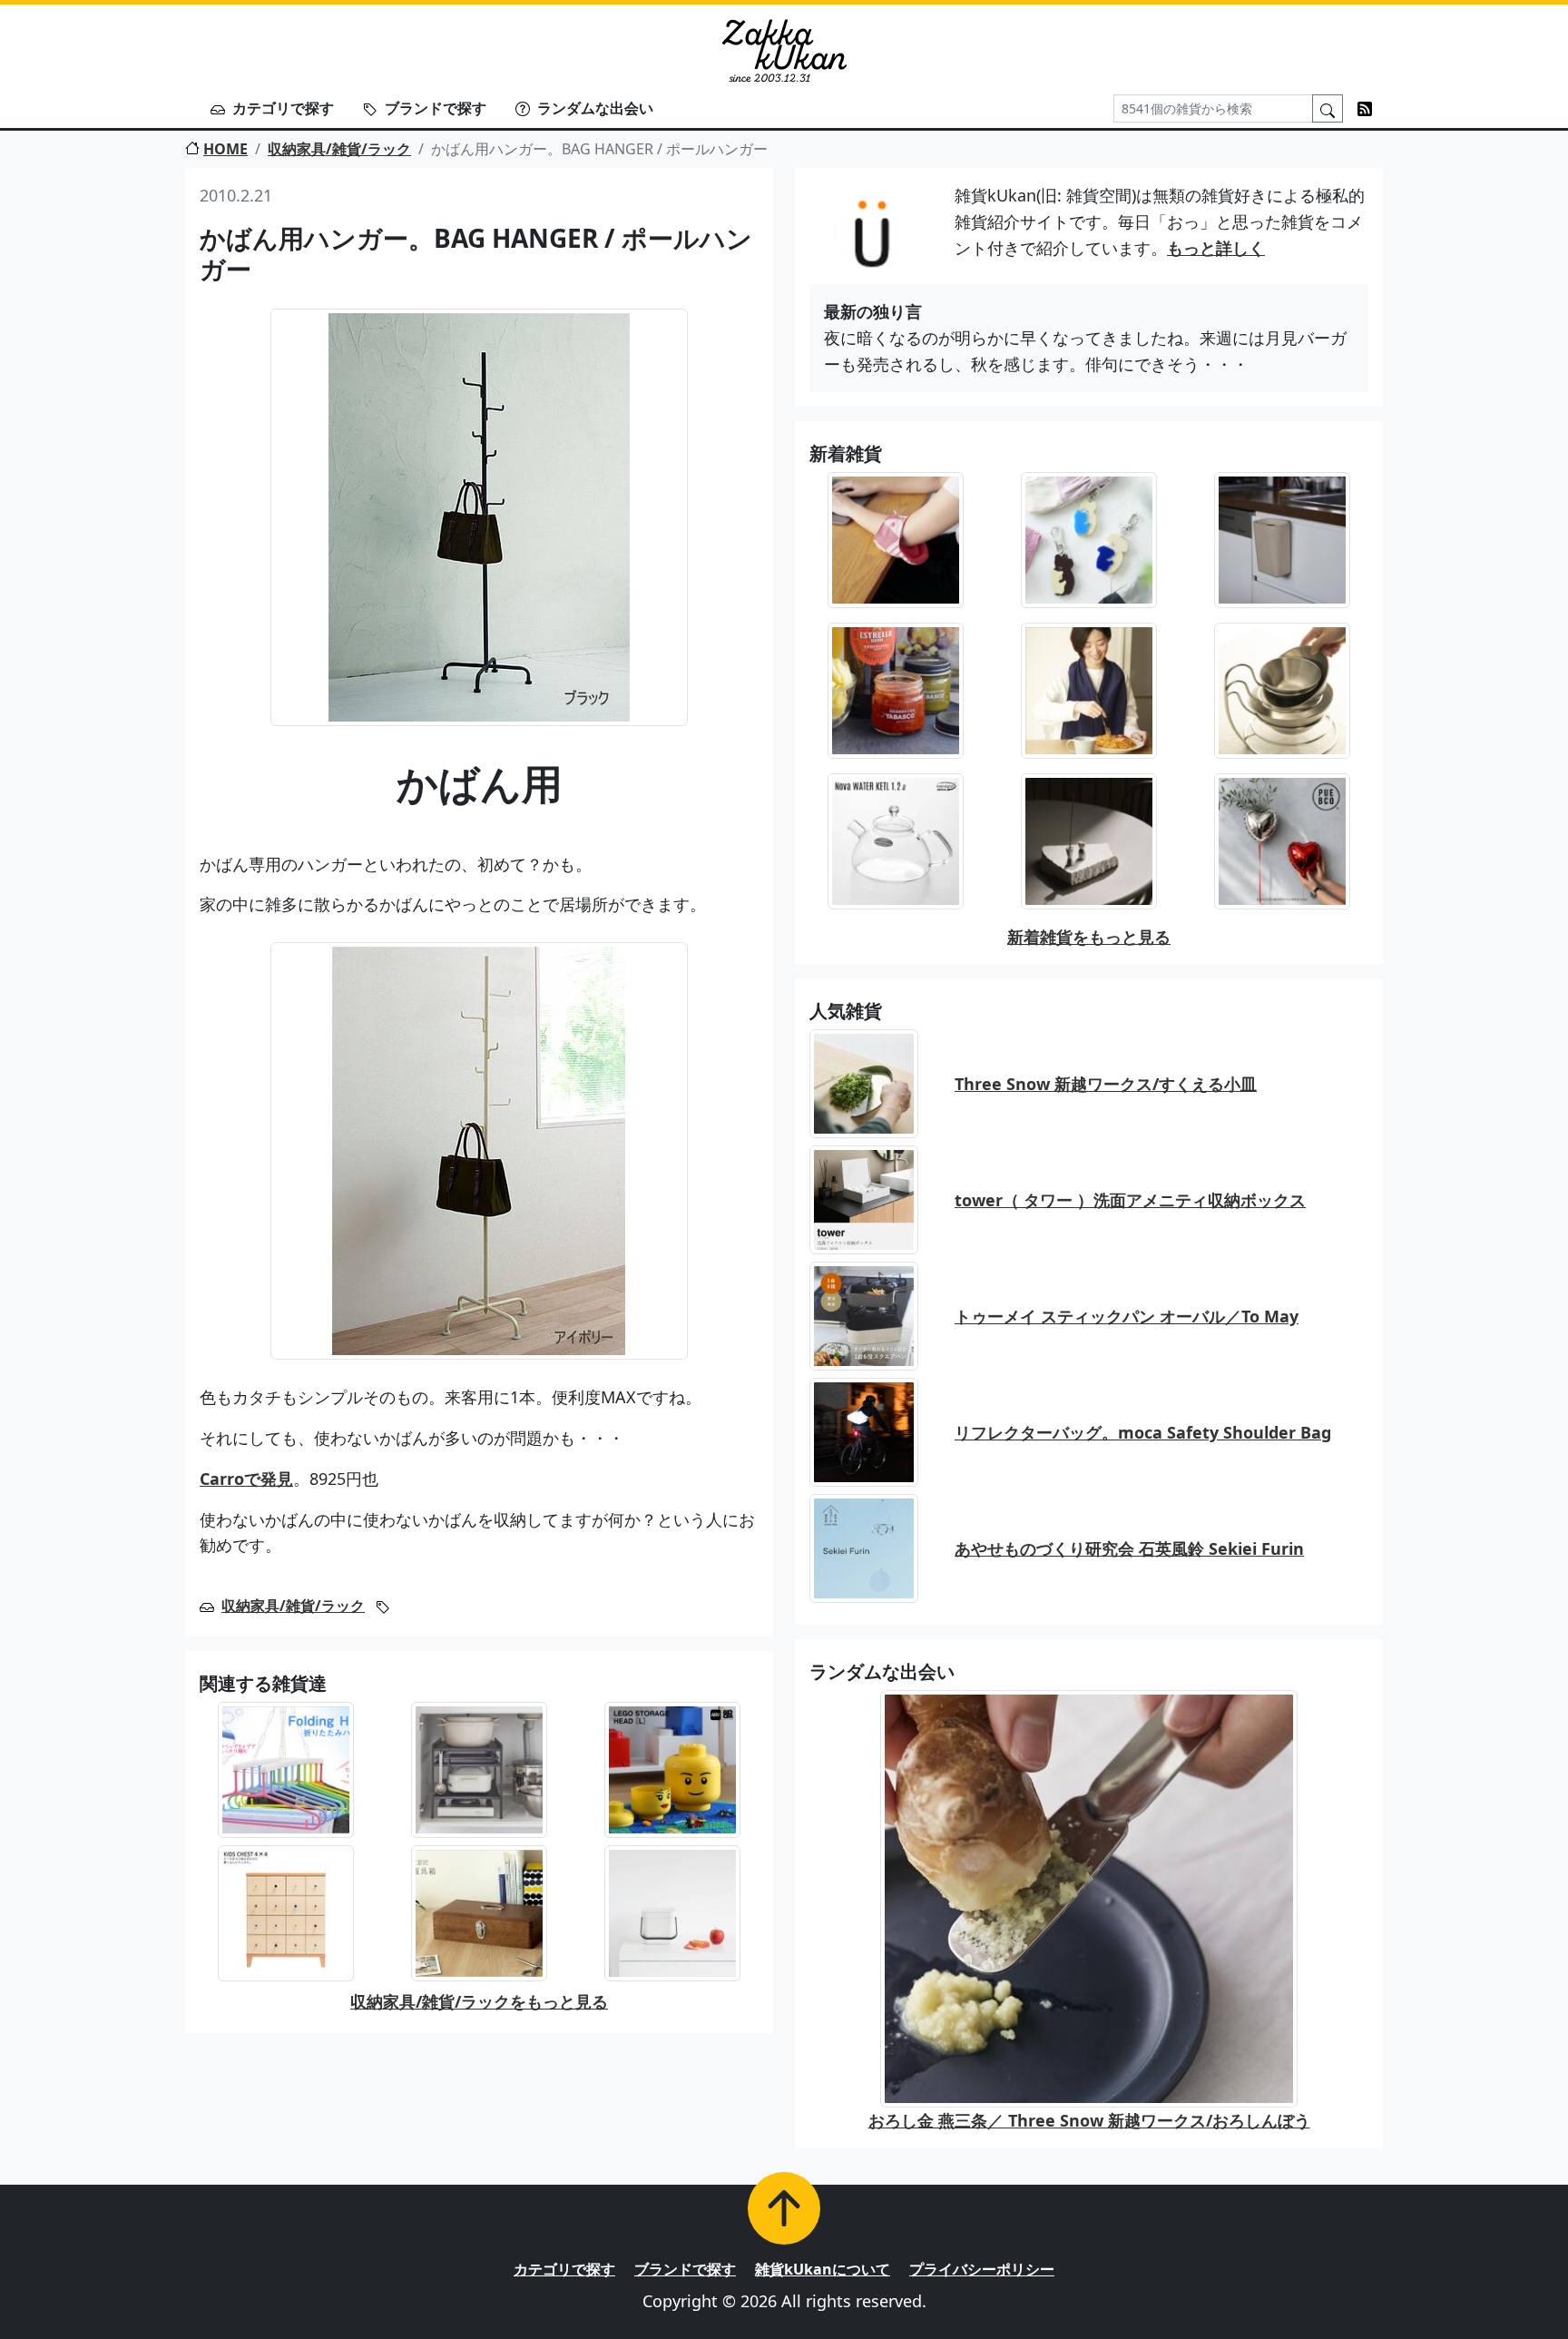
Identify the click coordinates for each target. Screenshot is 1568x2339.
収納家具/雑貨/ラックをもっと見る (479, 2001)
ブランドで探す (436, 108)
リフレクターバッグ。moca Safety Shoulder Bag (1143, 1432)
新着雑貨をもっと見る (1089, 937)
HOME (225, 149)
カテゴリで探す (283, 108)
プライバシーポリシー (982, 2269)
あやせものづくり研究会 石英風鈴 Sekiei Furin (1129, 1548)
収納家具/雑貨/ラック (339, 149)
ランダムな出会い (595, 108)
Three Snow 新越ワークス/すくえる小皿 (1106, 1084)
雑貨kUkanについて (823, 2269)
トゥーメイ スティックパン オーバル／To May (1127, 1316)
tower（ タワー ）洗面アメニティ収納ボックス (1130, 1200)
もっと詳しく (1216, 248)
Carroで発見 (246, 1479)
